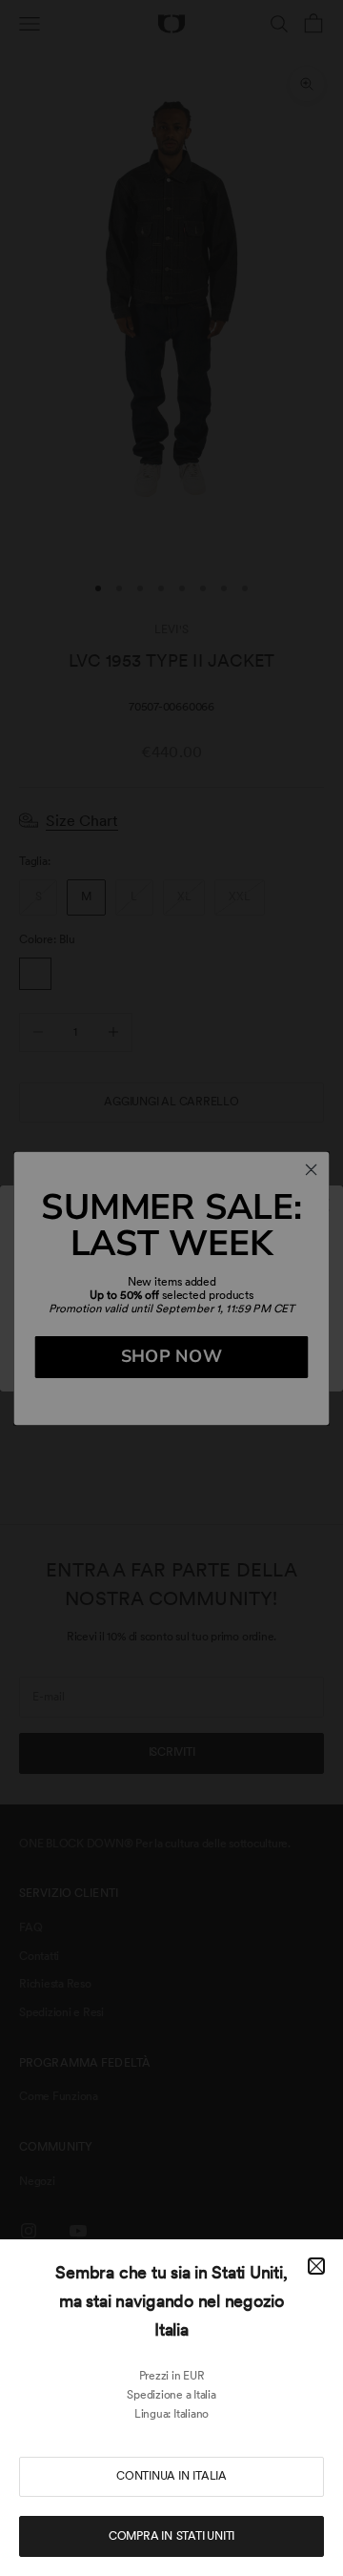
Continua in (171, 2476)
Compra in (171, 2536)
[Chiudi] (316, 2266)
